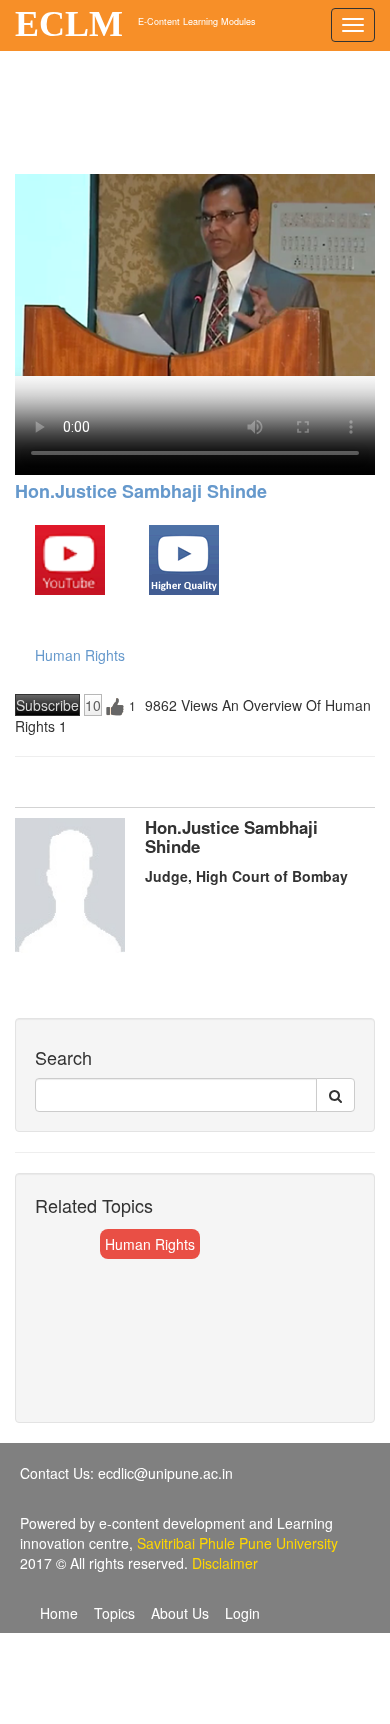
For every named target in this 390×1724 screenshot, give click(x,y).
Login (242, 1613)
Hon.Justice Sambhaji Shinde (141, 491)
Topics (114, 1613)
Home (59, 1613)
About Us (180, 1613)
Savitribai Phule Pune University (237, 1543)
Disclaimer (225, 1563)
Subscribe (47, 705)
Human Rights (80, 655)
